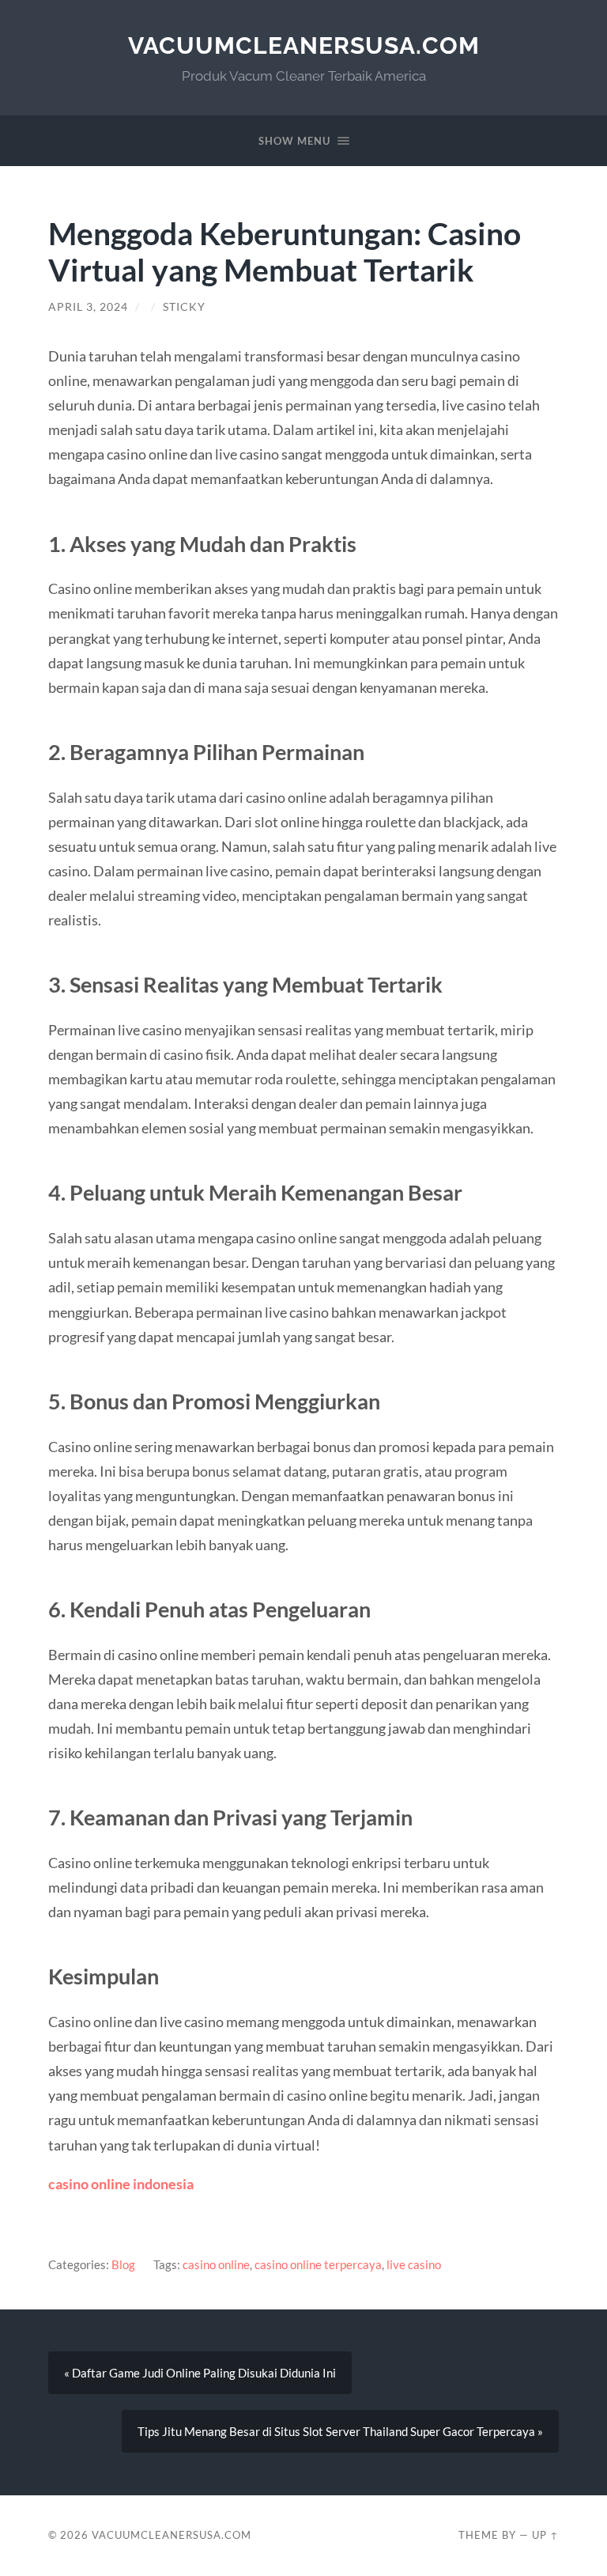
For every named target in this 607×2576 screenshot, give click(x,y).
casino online (216, 2264)
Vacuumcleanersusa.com (304, 45)
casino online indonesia (121, 2184)
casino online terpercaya (318, 2264)
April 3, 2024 (88, 307)
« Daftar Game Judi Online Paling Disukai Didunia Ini (200, 2373)
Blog (123, 2264)
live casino (414, 2264)
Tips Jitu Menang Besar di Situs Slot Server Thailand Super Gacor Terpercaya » (340, 2431)
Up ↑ (545, 2535)
